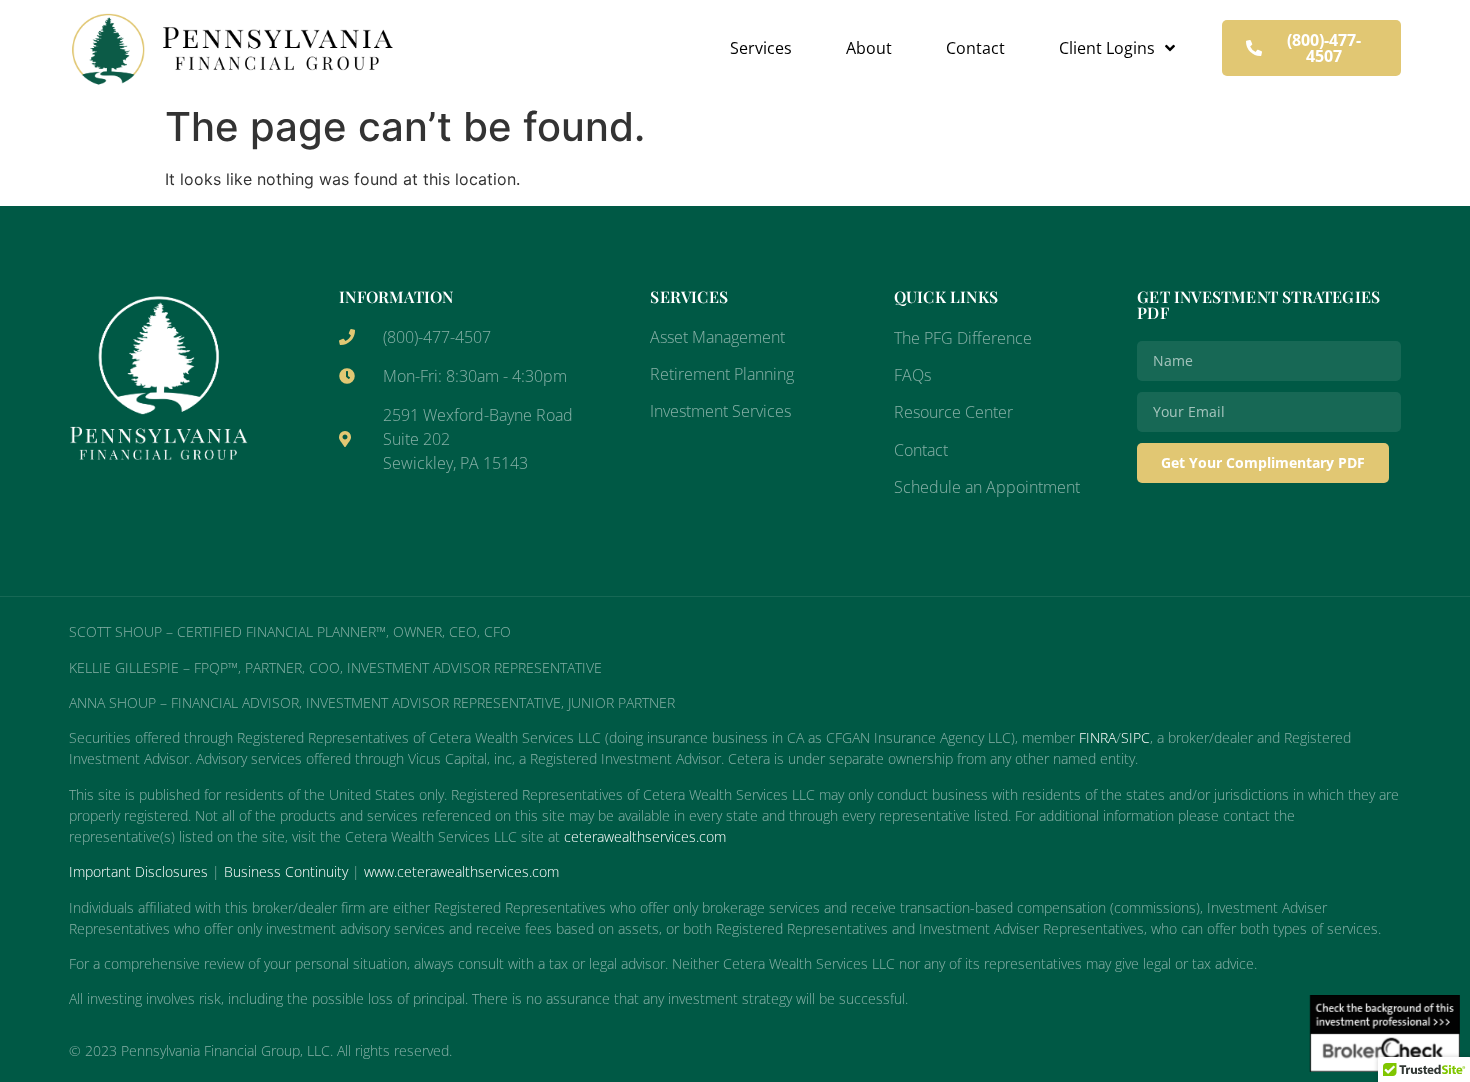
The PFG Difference (963, 338)
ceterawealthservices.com (645, 836)
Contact (975, 48)
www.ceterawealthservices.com (461, 871)
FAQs (912, 375)
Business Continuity (286, 871)
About (869, 48)
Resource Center (953, 412)
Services (761, 48)
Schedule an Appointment (987, 487)
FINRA (1097, 737)
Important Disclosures (138, 871)
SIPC (1135, 737)
